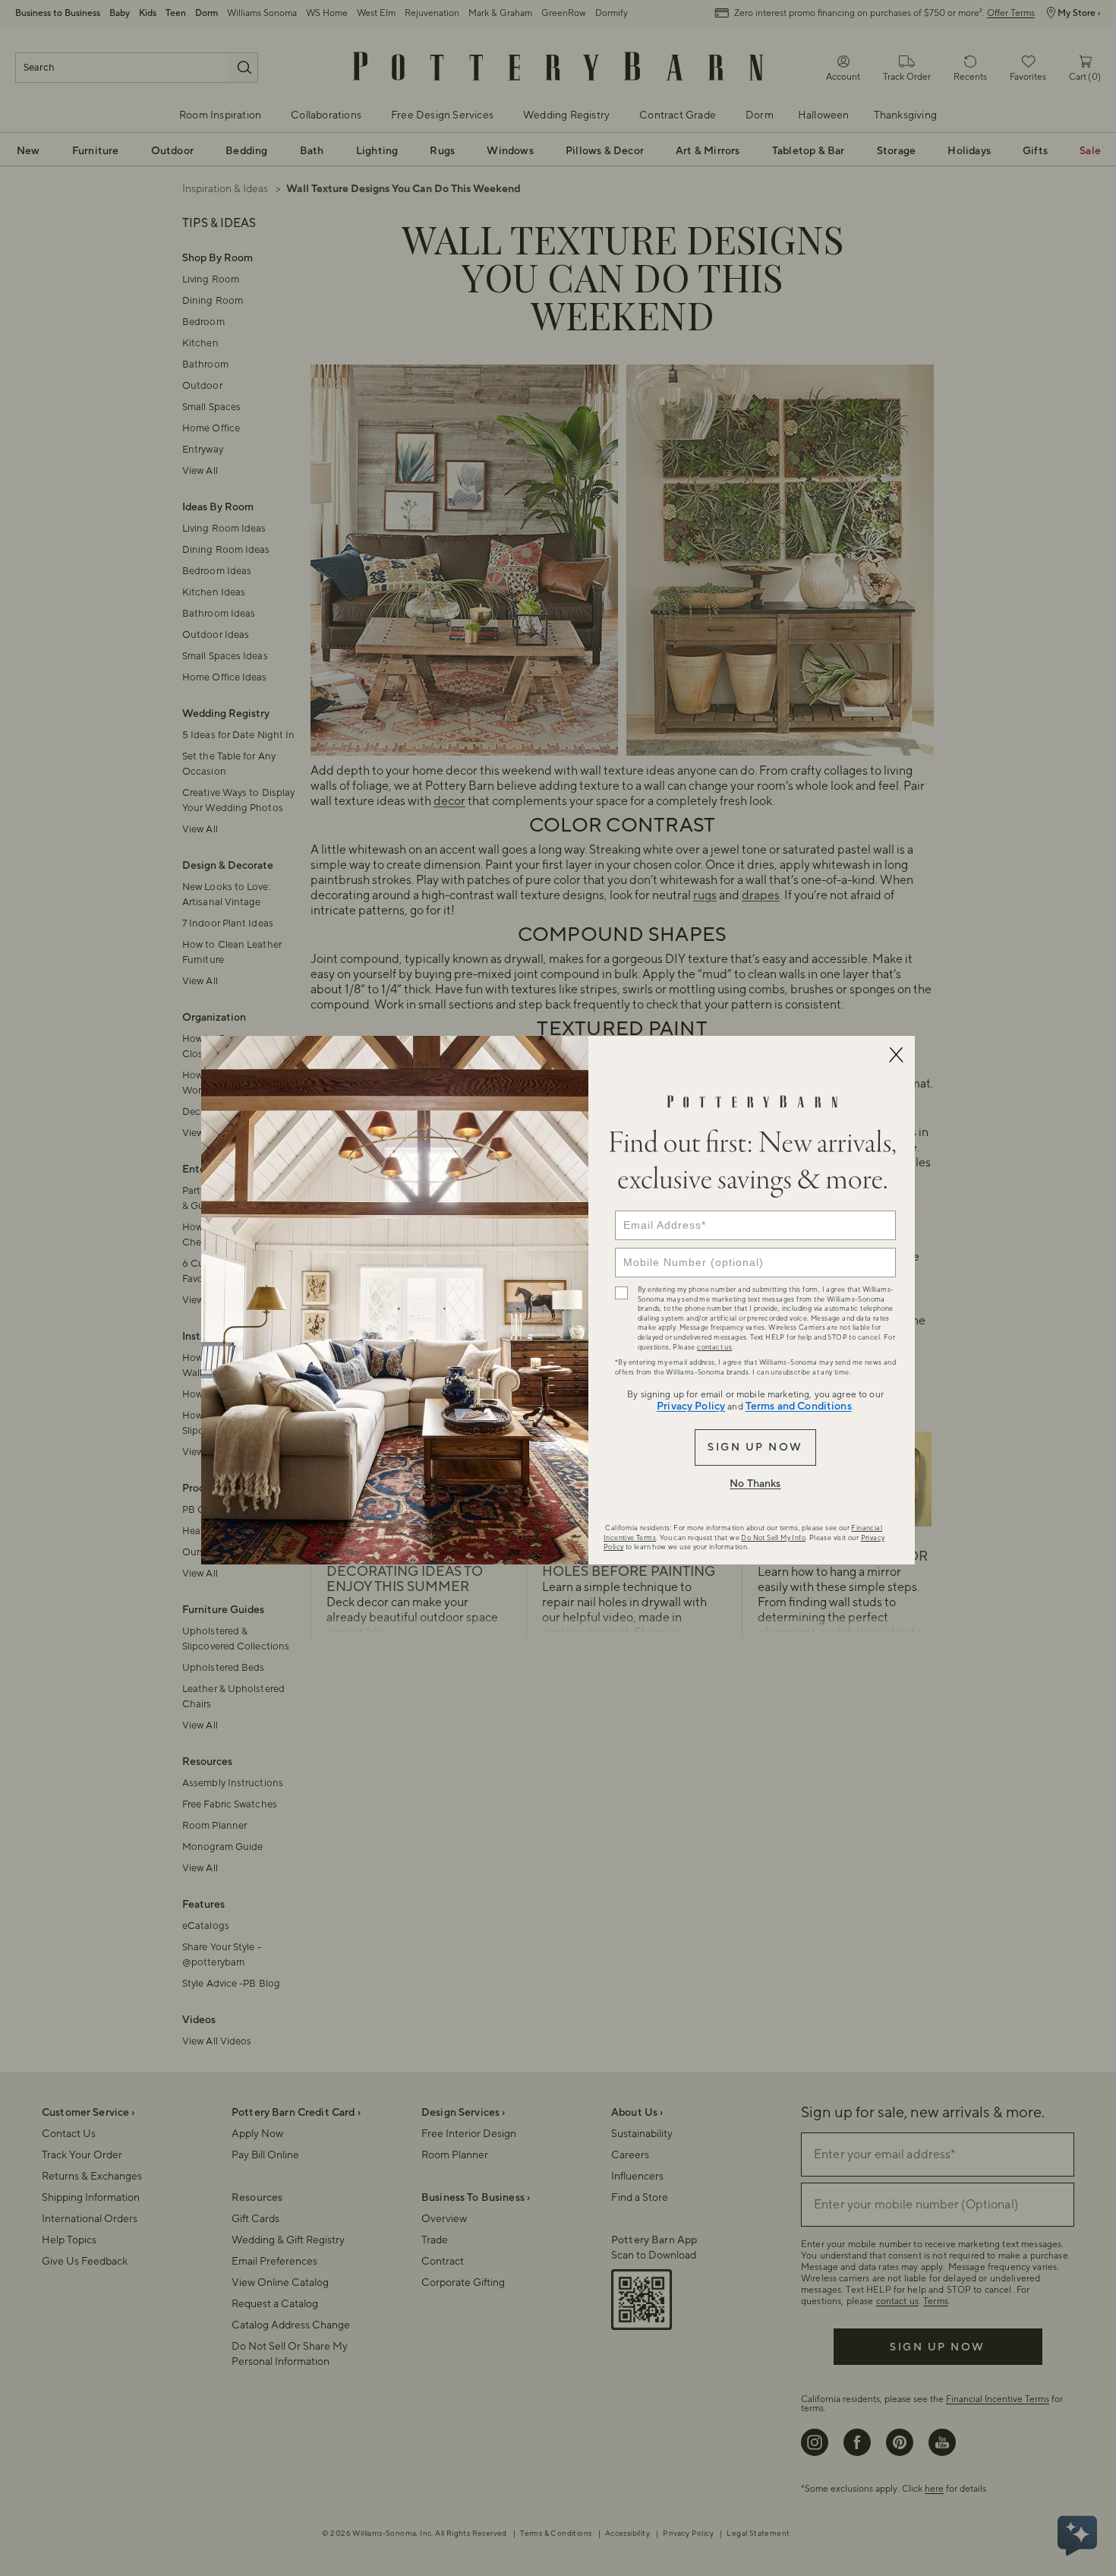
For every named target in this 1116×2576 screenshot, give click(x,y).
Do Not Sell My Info (773, 1538)
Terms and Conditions (799, 1406)
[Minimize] (896, 1055)
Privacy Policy (691, 1406)
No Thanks (755, 1484)
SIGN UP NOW (755, 1447)
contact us (714, 1347)
